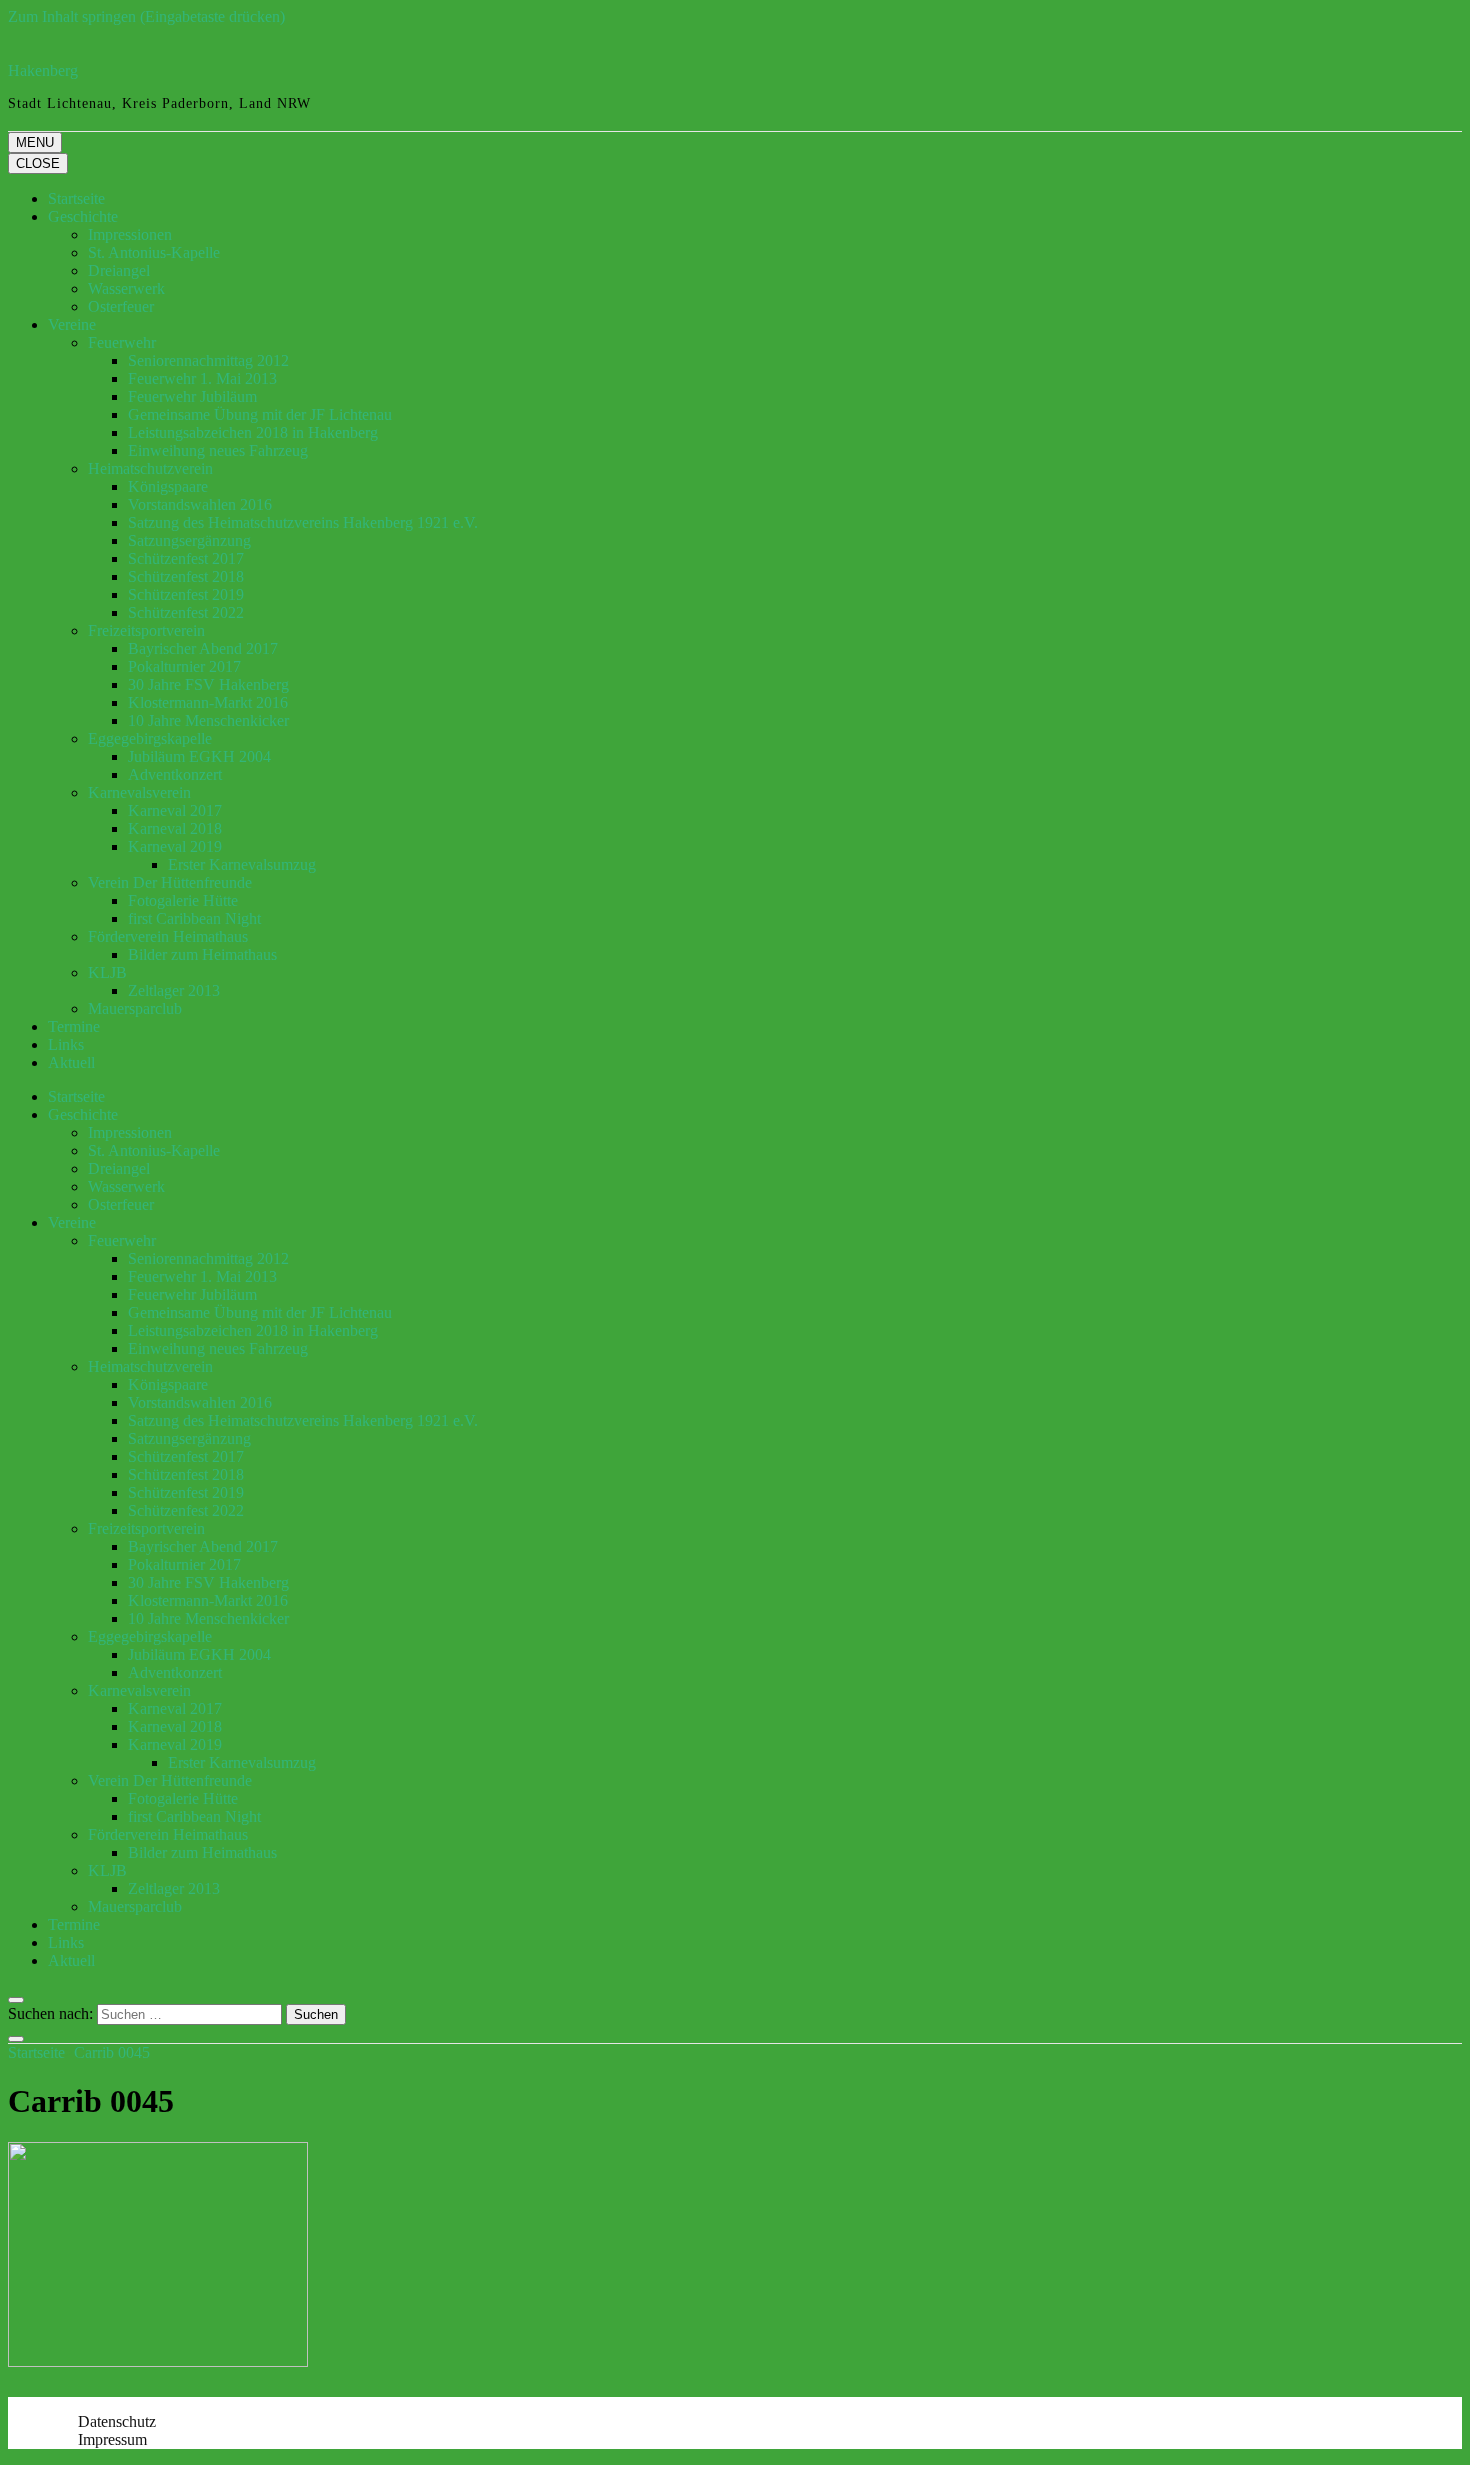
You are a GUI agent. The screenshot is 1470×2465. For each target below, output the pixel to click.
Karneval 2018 (175, 828)
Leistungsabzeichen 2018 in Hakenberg (253, 432)
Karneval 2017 (175, 810)
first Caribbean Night (194, 918)
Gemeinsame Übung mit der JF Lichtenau (260, 414)
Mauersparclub (135, 1008)
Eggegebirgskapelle (150, 738)
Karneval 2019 (175, 846)
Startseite (76, 198)
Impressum (112, 2439)
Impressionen (130, 234)
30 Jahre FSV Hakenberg (208, 684)
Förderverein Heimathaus (168, 936)
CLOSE (38, 163)
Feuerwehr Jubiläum (192, 396)
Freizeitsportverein (146, 630)
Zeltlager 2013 (174, 990)
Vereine (72, 324)
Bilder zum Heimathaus (202, 954)
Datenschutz (117, 2421)
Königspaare (168, 486)
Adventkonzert (175, 774)
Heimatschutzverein (150, 468)
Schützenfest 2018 (186, 576)
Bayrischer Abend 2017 (203, 648)
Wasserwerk (126, 288)
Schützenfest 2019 (186, 594)
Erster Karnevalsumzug (242, 864)
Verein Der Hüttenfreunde (170, 882)
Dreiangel (119, 270)
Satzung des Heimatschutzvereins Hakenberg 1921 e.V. (303, 522)
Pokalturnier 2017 (184, 666)
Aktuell (71, 1062)
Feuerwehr (122, 342)
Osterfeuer (121, 306)
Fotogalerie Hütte (183, 900)
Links (66, 1044)
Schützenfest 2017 (186, 558)
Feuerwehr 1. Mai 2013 (202, 378)
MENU (35, 142)
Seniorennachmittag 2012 (208, 360)
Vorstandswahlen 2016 (200, 504)
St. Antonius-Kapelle (154, 252)
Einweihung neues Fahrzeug (218, 450)
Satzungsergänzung (189, 540)
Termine (74, 1026)
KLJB (107, 972)
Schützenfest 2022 (186, 612)
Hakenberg (43, 70)
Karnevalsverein (139, 792)
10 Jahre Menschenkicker (208, 720)
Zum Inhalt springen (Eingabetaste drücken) (146, 16)
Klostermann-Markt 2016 (208, 702)
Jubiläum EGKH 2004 (199, 756)
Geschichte (83, 216)
